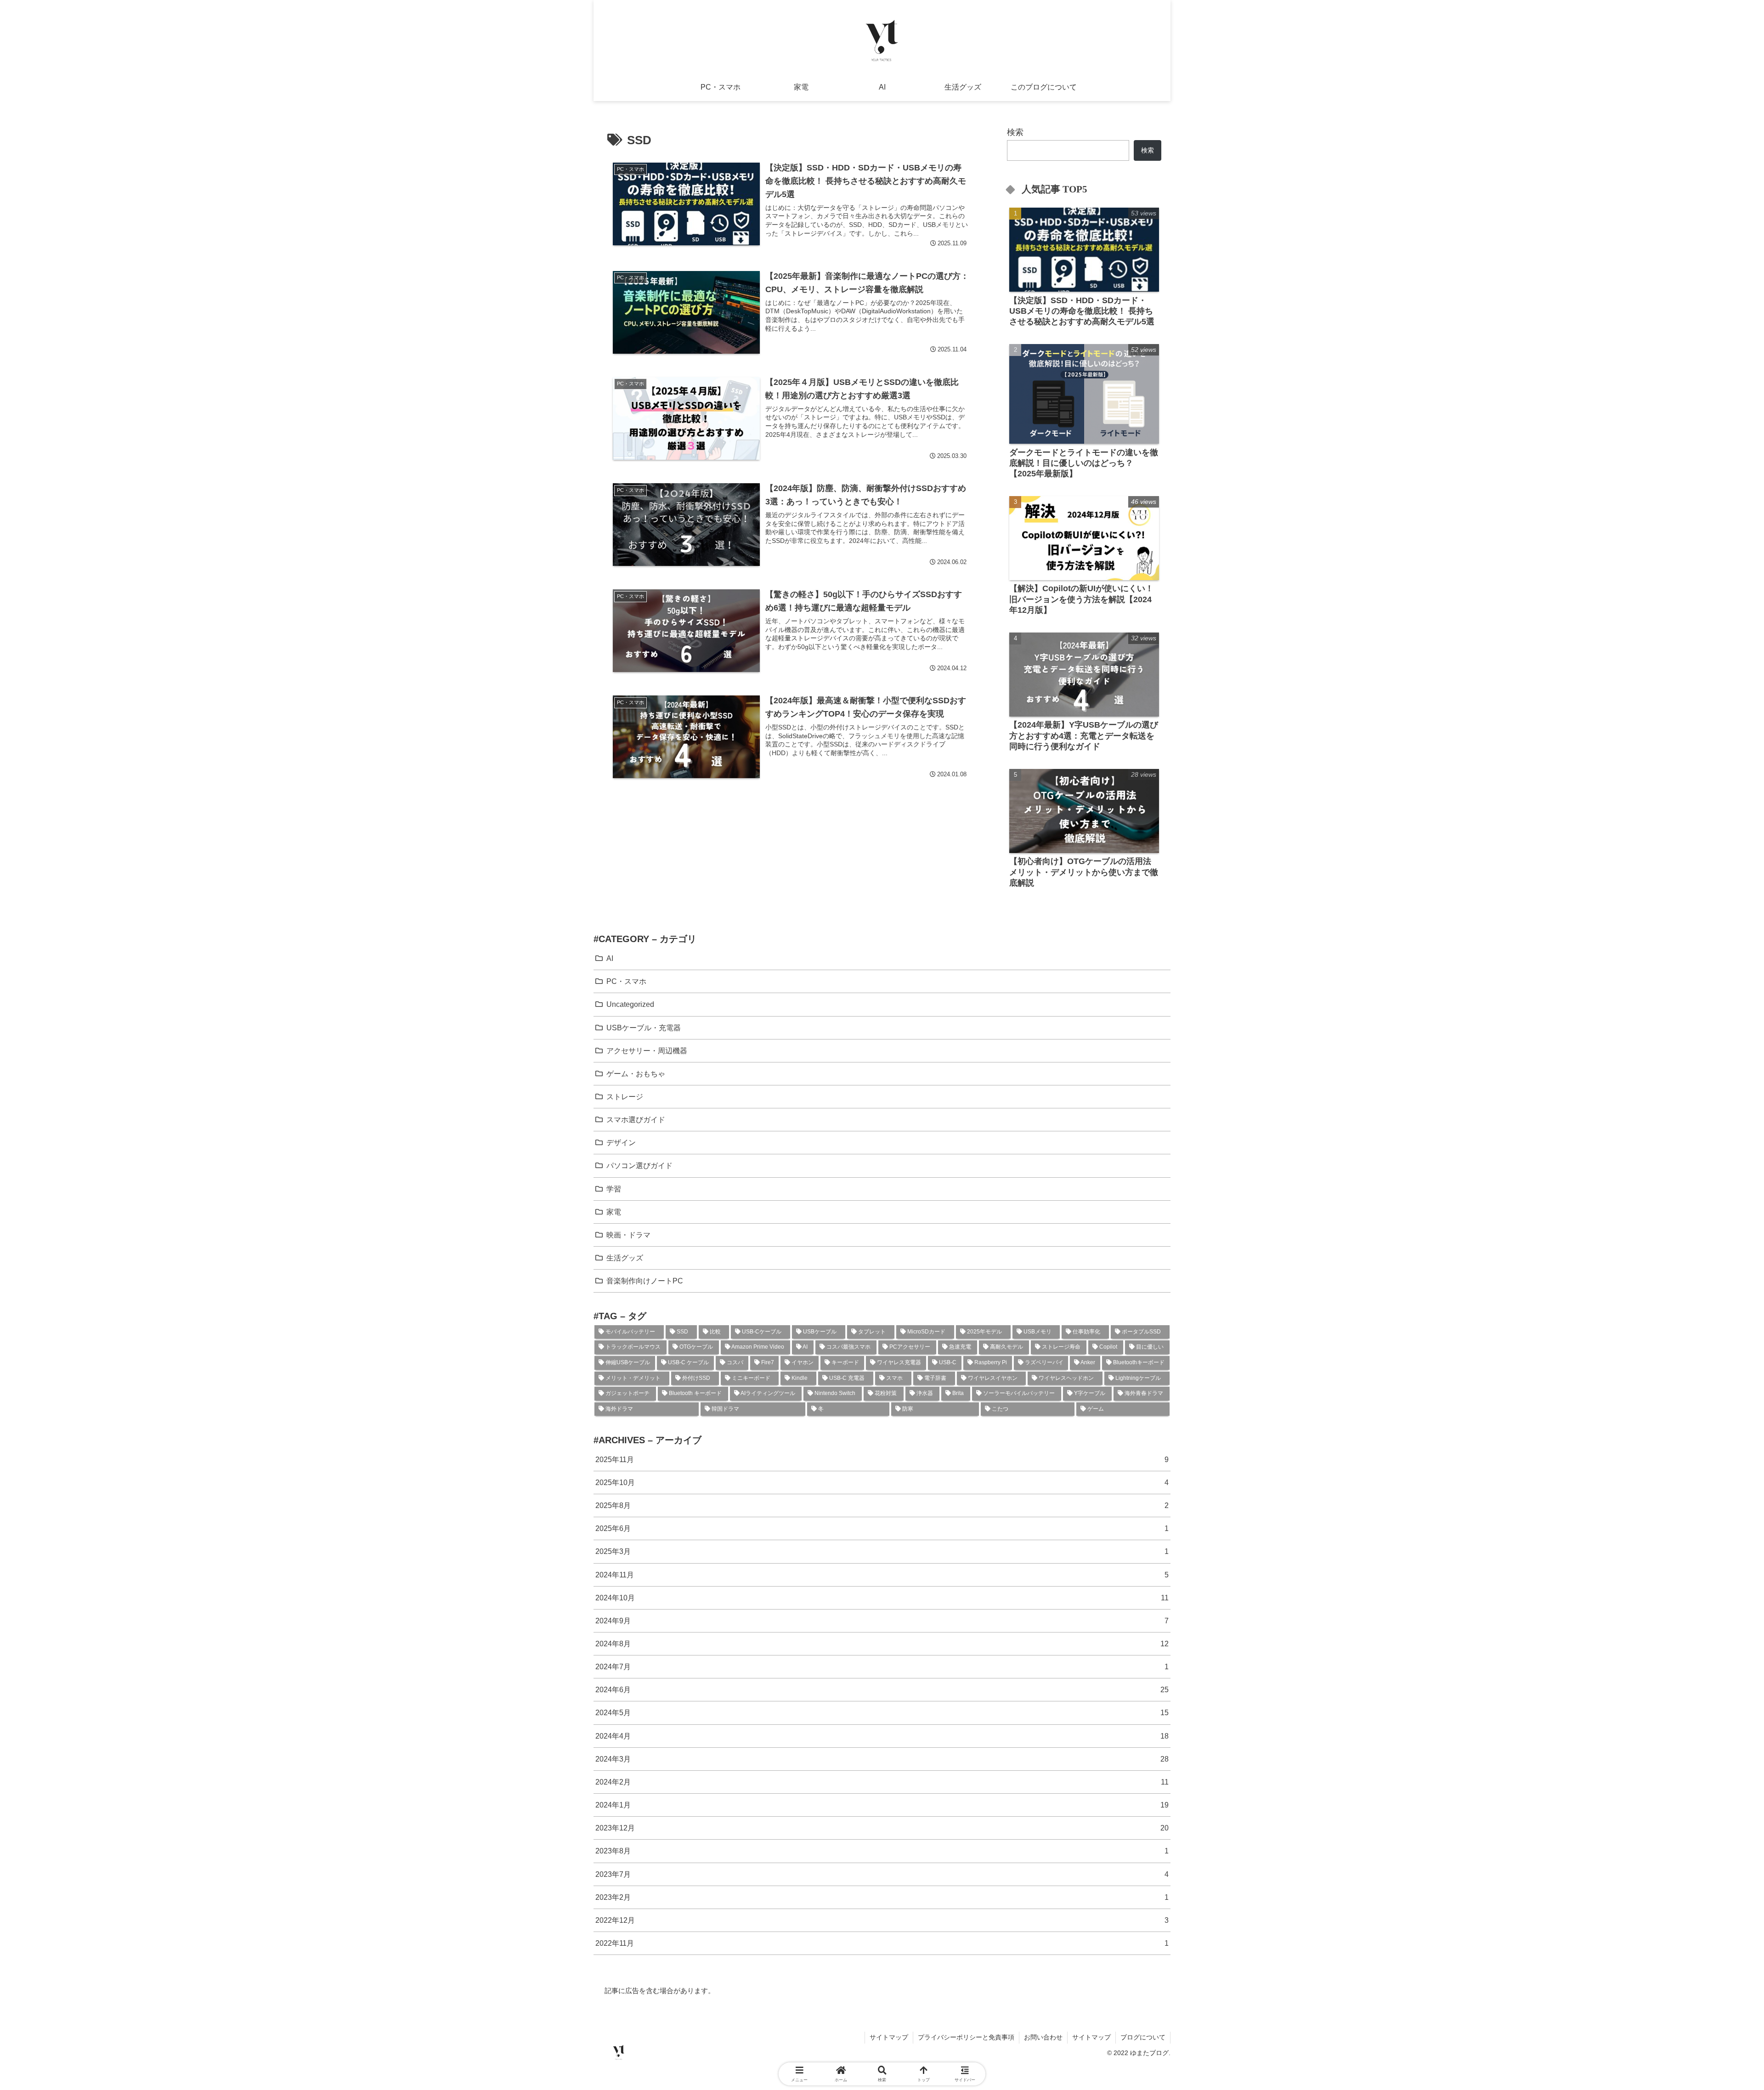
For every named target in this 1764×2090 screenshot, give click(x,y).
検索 (1015, 132)
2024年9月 (882, 1621)
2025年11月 (882, 1459)
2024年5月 (882, 1712)
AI (610, 958)
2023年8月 (882, 1851)
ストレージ (625, 1096)
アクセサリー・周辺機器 (647, 1051)
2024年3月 (882, 1759)
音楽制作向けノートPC (645, 1281)
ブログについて (1143, 2037)
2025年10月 (882, 1482)
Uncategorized (630, 1004)
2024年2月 (882, 1782)
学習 (614, 1189)
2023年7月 (882, 1874)
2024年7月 (882, 1666)
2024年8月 (882, 1644)
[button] (1666, 1536)
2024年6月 (882, 1689)
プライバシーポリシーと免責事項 (966, 2037)
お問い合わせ (1043, 2037)
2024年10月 (882, 1598)
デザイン (621, 1142)
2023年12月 (882, 1828)
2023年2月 (882, 1897)
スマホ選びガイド (636, 1119)
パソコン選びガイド (639, 1165)
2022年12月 (882, 1920)
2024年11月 (882, 1575)
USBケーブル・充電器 (644, 1028)
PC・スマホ (626, 981)
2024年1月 (882, 1805)
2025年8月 (882, 1505)
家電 (614, 1212)
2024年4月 (882, 1736)
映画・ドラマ (628, 1235)
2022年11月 (882, 1943)
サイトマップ (889, 2037)
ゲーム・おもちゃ (636, 1073)
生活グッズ (625, 1258)
